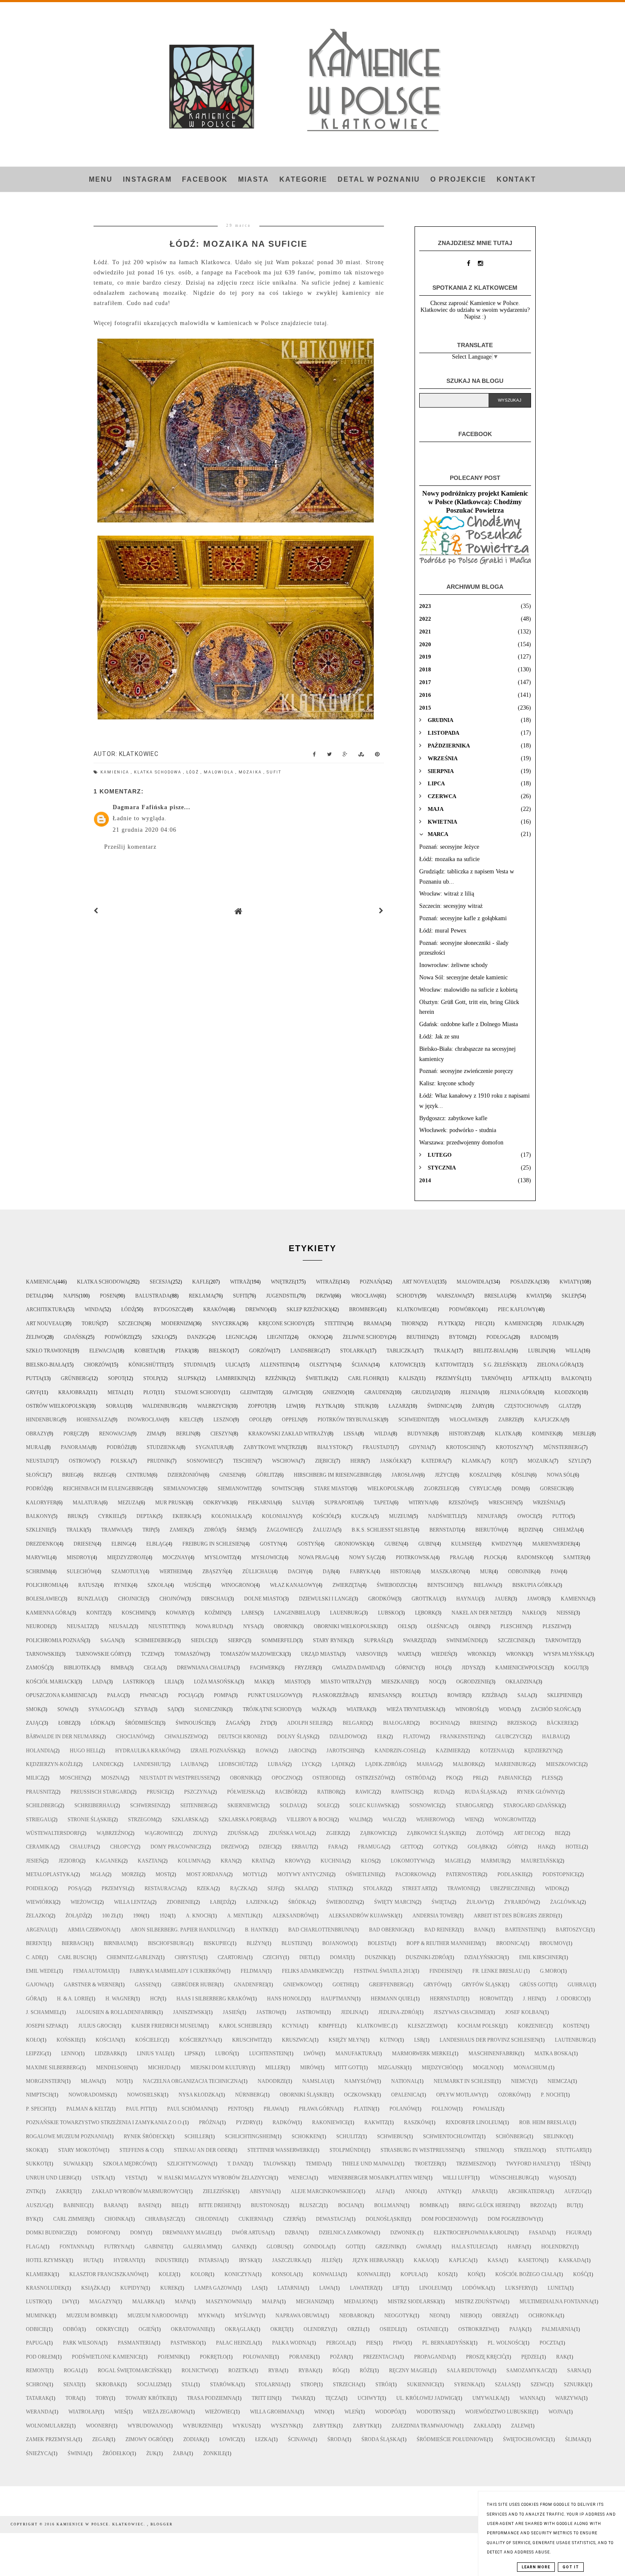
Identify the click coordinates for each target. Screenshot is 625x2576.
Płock (492, 1558)
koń (473, 2274)
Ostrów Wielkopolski (57, 1406)
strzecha (346, 2385)
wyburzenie (200, 2426)
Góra (33, 1999)
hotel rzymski (47, 2260)
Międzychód (439, 2068)
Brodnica (510, 1943)
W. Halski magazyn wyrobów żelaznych (215, 2178)
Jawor (536, 1599)
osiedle (390, 2329)
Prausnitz (40, 1792)
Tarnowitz (560, 1640)
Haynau (467, 1599)
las (257, 2288)
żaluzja (324, 1530)
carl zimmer (71, 2219)
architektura (46, 1309)
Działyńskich (484, 1957)
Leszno (223, 1420)
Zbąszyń (214, 1572)
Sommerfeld (279, 1640)
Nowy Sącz (364, 1558)
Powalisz (486, 2109)
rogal (73, 2371)
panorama (76, 1447)
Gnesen (230, 1475)
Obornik (286, 1626)
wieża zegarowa (166, 2412)
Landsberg (306, 1351)
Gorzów (260, 1351)
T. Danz (237, 2164)
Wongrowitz (512, 1820)
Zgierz (335, 1833)
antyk (446, 2191)
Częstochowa (523, 1406)
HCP (155, 1999)
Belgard (355, 1723)
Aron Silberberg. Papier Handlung (180, 1930)
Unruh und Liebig (51, 2178)
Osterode (326, 1778)
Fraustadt (378, 1447)
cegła (152, 1668)
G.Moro (550, 1971)
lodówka (476, 2288)
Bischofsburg (168, 1943)
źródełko (116, 2453)
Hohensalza (94, 1420)
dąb (328, 1572)
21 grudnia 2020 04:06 (145, 830)
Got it (571, 2567)
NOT (121, 2081)
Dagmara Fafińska (140, 807)
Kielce (188, 1420)
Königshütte (147, 1365)
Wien (471, 1820)
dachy (297, 1572)
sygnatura (212, 1447)
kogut (573, 1668)
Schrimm (38, 1572)
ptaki (183, 1351)
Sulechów (81, 1572)
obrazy (37, 1434)
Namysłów (360, 2081)
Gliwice (293, 1392)
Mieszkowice (564, 1764)
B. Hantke (259, 1930)
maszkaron (447, 1572)
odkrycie (109, 2329)
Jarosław (405, 1475)
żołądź (76, 1916)
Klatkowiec (413, 1309)
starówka (224, 2385)
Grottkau (426, 1599)
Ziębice (325, 1461)
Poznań (370, 1282)
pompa (223, 1695)
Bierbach (75, 1943)
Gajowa (37, 1985)
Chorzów (97, 1365)
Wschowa (286, 1461)
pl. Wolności (506, 2343)
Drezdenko (42, 1544)
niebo (468, 2316)
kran (228, 1861)
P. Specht (38, 2109)
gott (352, 2247)
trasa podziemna (211, 2398)
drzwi (324, 1296)
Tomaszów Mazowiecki (253, 1654)
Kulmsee (463, 1544)
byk (31, 2219)
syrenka (466, 2385)
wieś (121, 2412)
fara (335, 1847)
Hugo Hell (84, 1751)
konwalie (371, 2274)
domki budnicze (48, 2233)
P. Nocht (552, 2095)
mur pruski (171, 1503)
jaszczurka (289, 2260)
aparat (482, 2191)
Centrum (139, 1475)
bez (560, 1833)
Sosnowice (425, 1806)
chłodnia (209, 2219)
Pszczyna (197, 1792)
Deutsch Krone (240, 1737)
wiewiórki (40, 1902)
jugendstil (282, 1296)
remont (37, 2371)
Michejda (161, 2068)
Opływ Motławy (459, 2095)
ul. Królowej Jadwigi (426, 2398)
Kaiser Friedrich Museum (167, 2026)
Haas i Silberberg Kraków (214, 1999)
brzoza (540, 2205)
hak (544, 1847)
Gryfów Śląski (483, 1985)
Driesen (84, 1544)
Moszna (112, 1778)
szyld (577, 1461)
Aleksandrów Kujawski (362, 1916)
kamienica (116, 772)
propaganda (432, 2357)
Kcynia (292, 2026)
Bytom (458, 1337)
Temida (316, 2164)
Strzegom (142, 1820)
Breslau (496, 1296)
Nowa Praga (316, 1558)
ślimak (575, 2439)
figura (576, 2233)
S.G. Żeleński (501, 1365)
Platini (364, 2109)
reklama (202, 1296)
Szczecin (130, 1324)
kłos (368, 1861)
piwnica (151, 1695)
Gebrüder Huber (195, 1985)
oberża (502, 2316)
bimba (119, 1668)
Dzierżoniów (185, 1475)
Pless (549, 1778)
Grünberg (75, 1378)
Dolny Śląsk (295, 1737)
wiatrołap (83, 2412)
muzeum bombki (89, 2316)
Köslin (521, 1475)
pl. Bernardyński (447, 2343)
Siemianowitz (237, 1489)
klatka (505, 1434)
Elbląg (156, 1544)
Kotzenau (494, 1751)
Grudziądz (427, 1392)
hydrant (126, 2260)
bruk (75, 1516)
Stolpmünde (347, 2150)
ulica (233, 1365)
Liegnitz (278, 1337)
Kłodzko (567, 1392)
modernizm (177, 1324)
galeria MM (200, 2247)
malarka (145, 2302)
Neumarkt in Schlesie (464, 2081)
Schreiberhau (94, 1806)
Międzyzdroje (127, 1558)
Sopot (116, 1378)
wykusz (244, 2426)
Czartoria (232, 1957)
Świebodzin (342, 1902)
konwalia (327, 2274)
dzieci (267, 1847)
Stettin (335, 1324)
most (163, 1874)
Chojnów (172, 1599)
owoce (527, 1516)
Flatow (413, 1737)
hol (440, 1668)
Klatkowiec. (374, 2026)
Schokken (306, 2137)
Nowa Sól (560, 1475)
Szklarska (187, 1820)
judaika (564, 1324)
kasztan (150, 1861)
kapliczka (549, 1420)
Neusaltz (80, 1626)
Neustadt (39, 1461)
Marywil (38, 1558)
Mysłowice (267, 1558)
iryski (247, 2260)
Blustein (294, 1943)
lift (398, 2288)
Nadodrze (272, 2081)
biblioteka (79, 1668)
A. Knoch (198, 1916)
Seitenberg (196, 1806)
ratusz (88, 1585)
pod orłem (41, 2357)
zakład (484, 2426)
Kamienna (575, 1599)
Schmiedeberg (155, 1640)
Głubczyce (511, 1737)
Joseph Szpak (44, 2026)
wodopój (388, 2412)
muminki (38, 2316)
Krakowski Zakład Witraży (288, 1434)
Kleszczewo (425, 2026)
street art (417, 1888)
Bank (482, 1930)
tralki (76, 1530)
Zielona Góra (556, 1365)
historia (402, 1572)
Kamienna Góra (48, 1613)
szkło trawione (48, 1351)
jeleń (329, 2260)
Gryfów (435, 1985)
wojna (558, 2412)
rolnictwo (197, 2371)
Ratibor (328, 1792)
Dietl (307, 1957)
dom (518, 1489)
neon (437, 2316)
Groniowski (351, 1544)
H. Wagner (120, 1999)
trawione (461, 1888)
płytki (447, 1324)
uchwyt (369, 2398)
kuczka (362, 1516)
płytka (326, 1406)
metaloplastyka (50, 1874)
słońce (36, 1475)
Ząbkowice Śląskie (433, 1833)
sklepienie (562, 1695)
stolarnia (270, 2385)
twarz (300, 2398)
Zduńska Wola (289, 1833)
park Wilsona (82, 2343)
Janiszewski (190, 2012)
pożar (338, 2357)
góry (514, 1847)
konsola (284, 2274)
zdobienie (180, 1902)
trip (148, 1530)
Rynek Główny (538, 1792)
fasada (539, 2233)
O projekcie (458, 179)
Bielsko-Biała (45, 1365)
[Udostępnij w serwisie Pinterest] (377, 756)
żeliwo (36, 1337)
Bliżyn (256, 1943)
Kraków (215, 1309)
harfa (516, 2247)
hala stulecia (472, 2247)
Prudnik (159, 1461)
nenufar (489, 1516)
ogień (147, 2329)
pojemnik (171, 2357)
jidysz (470, 1668)
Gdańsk (75, 1337)
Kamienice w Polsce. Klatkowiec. (102, 2524)
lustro (36, 2302)
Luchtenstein (268, 2054)
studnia (195, 1365)
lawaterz (363, 2288)
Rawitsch (404, 1792)
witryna (420, 1503)
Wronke (479, 1654)
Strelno (486, 2150)
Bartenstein (522, 1930)
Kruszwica (297, 2040)
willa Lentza (132, 1902)
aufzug (575, 2191)
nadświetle (445, 1516)
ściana (361, 1365)
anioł (413, 2191)
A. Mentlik (242, 1916)
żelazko (38, 1916)
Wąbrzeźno (112, 1833)
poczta (549, 2343)
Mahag (427, 1764)
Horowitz (493, 1999)
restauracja (163, 1888)
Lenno (70, 2054)
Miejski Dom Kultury (220, 2068)
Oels (404, 1626)
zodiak (193, 2439)
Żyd (266, 1723)
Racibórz (288, 1792)
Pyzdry (246, 2122)
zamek (179, 1530)
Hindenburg (43, 1420)
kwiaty (570, 1282)
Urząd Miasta (320, 1654)
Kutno (389, 2040)
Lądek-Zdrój (383, 1764)
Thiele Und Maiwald (370, 2164)
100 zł (109, 1916)
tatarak (38, 2398)
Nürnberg (249, 2095)
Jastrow (268, 2012)
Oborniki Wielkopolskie (348, 1626)
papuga (36, 2343)
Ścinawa (300, 2439)
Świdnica (440, 1406)
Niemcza (559, 2081)
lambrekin (231, 1378)
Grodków (382, 1599)
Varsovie (369, 1654)
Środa (336, 2439)
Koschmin (136, 1613)
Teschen (244, 1461)
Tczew (150, 1654)
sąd (173, 1709)
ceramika (40, 1847)
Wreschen (503, 1503)
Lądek (340, 1764)
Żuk (152, 2453)
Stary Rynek (330, 1640)
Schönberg (511, 2137)
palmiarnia (558, 2329)
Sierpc (237, 1640)
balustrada (153, 1296)
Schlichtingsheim (250, 2137)
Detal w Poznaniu (379, 179)
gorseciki (554, 1489)
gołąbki (479, 1847)
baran (113, 2205)
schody (407, 1296)
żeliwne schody (365, 1337)
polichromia (44, 1585)
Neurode (38, 1626)
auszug (37, 2205)
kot (506, 1461)
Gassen (145, 1985)
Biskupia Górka (534, 1585)
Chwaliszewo (183, 1737)
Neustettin (164, 1626)
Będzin (528, 1530)
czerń (291, 2219)
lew (291, 1406)
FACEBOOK (205, 179)
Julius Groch (97, 2026)
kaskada (572, 2260)
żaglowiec (282, 1530)
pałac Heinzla (236, 2343)
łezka (263, 2439)
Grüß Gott (536, 1985)
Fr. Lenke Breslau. (498, 1971)
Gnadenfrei (250, 1985)
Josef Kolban (524, 2012)
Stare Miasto (333, 1489)
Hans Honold (286, 1999)
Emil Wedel (41, 1971)
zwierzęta (347, 1585)
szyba (143, 1709)
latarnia (290, 2288)
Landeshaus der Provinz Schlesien (489, 2040)
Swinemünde (464, 1640)
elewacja (102, 1351)
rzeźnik (276, 1378)
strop (309, 2385)
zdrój (212, 1530)
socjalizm (151, 2385)
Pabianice (512, 1778)
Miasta (254, 179)
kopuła (411, 2274)
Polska (121, 1461)
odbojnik (521, 1572)
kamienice (519, 1324)
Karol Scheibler (242, 2026)
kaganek (109, 1861)
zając (34, 1723)
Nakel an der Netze (479, 1613)
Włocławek (466, 1420)
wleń (352, 2412)
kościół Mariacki (51, 1682)
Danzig (197, 1337)
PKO (451, 1778)
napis (71, 1296)
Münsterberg (562, 1447)
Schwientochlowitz (451, 2137)
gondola (317, 2247)
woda (507, 1709)
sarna (576, 2371)
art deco (526, 1833)
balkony (39, 1516)
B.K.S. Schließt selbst (382, 1530)
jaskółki (393, 1461)
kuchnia (333, 1861)
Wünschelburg (511, 2178)
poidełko (39, 1888)
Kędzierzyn (540, 1751)
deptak (146, 1516)
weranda (39, 2412)
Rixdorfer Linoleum (474, 2122)
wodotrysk (433, 2412)
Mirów (309, 2068)
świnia (77, 2453)
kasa (495, 2260)
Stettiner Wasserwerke (280, 2150)
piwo (399, 2343)
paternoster (464, 1874)
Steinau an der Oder (203, 2150)
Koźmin (215, 1613)
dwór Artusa (250, 2233)
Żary (479, 1406)
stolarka (354, 1351)
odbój (71, 2329)
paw (556, 1572)
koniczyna (240, 2274)
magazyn (103, 2302)
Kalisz (408, 1378)
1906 (138, 1916)
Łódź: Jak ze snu (439, 1037)
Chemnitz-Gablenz (133, 1957)
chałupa (82, 1847)
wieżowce (84, 1902)
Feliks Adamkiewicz (310, 1971)
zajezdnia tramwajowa (425, 2426)
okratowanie (190, 2329)
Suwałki (75, 2164)
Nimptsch (39, 2095)
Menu (101, 179)
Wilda (383, 1434)
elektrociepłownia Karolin (473, 2233)
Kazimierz (450, 1751)
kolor (199, 2274)
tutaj (321, 323)
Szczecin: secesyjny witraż (451, 906)
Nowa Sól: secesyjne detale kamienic (463, 977)
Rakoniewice (330, 2122)
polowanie (258, 2357)
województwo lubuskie (499, 2412)
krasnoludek (45, 2288)
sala (524, 1695)
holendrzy (557, 2247)
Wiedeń (441, 1654)
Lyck (309, 1764)
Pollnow (444, 2109)
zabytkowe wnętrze (272, 1447)
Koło (33, 2040)
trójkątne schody (269, 1709)
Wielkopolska (388, 1489)
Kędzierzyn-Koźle (51, 1764)
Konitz (96, 1613)
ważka (321, 1709)
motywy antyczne (303, 1874)
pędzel (531, 2357)
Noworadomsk (90, 2095)
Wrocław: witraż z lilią (447, 894)
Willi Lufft (458, 2178)
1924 (165, 1916)
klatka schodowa (159, 772)
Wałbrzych (213, 1406)
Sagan (109, 1640)
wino (321, 2412)
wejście (195, 1585)
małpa (271, 2302)
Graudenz (379, 1392)
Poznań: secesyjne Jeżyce (449, 847)
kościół (324, 1516)
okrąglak (240, 2329)
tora (72, 2398)
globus (277, 2247)
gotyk (442, 1847)
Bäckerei (560, 1723)
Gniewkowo (300, 1985)
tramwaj (114, 1530)
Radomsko (532, 1558)
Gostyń (308, 1544)
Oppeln (292, 1420)
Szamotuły (127, 1572)
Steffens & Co (139, 2150)
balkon (572, 1378)
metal (116, 1392)
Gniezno (334, 1392)
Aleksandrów (293, 1916)
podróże (119, 1447)
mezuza (128, 1503)
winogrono (237, 1585)
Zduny (202, 1833)
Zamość (37, 1668)
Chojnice (131, 1599)
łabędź (220, 1902)
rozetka (240, 2371)
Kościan (107, 2040)
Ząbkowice (375, 1833)
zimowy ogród (146, 2439)
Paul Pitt (138, 2109)
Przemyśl (449, 1378)
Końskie (68, 2040)
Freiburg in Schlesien (213, 1544)
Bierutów (489, 1530)
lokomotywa (410, 1861)
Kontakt (516, 179)
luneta (558, 2288)
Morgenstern (45, 2081)
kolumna (191, 1861)
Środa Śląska (381, 2439)
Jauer (503, 1599)
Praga (459, 1558)
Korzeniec (532, 2026)
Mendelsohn (114, 2068)
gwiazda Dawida (355, 1668)
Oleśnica (440, 1626)
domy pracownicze (178, 1847)
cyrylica (482, 1489)
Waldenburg (161, 1406)
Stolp (151, 1378)
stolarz (375, 1888)
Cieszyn (221, 1434)
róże (366, 2371)
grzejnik (388, 2247)
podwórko (464, 1309)
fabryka (362, 1572)
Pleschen (513, 1626)
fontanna (74, 2247)
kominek (544, 1434)
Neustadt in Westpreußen (177, 1778)
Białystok (332, 1447)
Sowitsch (285, 1489)
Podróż (36, 1489)
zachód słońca (553, 1709)
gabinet (156, 2247)
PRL (477, 1778)
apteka (532, 1378)
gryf (33, 1392)
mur (486, 1572)
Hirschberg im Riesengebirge (335, 1475)
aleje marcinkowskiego (325, 2191)
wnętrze (283, 1282)
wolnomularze (48, 2426)
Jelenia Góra (518, 1392)
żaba (180, 2453)
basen (147, 2205)
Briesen (480, 1723)
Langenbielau (294, 1613)
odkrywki (217, 1503)
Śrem (243, 1530)
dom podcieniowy (446, 2219)
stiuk (362, 1406)
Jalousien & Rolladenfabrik (116, 2012)
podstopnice (560, 1874)
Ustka (100, 2178)
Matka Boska (553, 2054)
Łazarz (399, 1406)
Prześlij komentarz (130, 847)
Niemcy (521, 2081)
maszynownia (226, 2302)
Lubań (277, 1764)
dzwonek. (404, 2233)
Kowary (177, 1613)
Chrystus (188, 1957)
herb (357, 1461)
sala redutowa (469, 2371)
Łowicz (229, 2439)
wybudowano (147, 2426)
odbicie (36, 2329)
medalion (358, 2302)
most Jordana (206, 1874)
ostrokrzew (476, 2329)
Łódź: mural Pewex (443, 931)
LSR (419, 2040)
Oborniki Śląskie (304, 2095)
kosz (445, 2274)
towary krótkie (148, 2398)
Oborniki (243, 1778)
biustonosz (267, 2205)
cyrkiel (109, 1516)
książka (93, 2288)
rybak (307, 2371)
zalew (520, 2426)
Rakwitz (376, 2122)
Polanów (402, 2109)
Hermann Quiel (392, 1999)
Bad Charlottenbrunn (321, 1930)
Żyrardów (519, 1902)
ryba (275, 2371)
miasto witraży (343, 1682)
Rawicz (365, 1792)
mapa (182, 2302)
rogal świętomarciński (132, 2371)
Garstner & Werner (91, 1985)
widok (554, 1888)
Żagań (235, 1723)
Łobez (66, 1723)
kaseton (530, 2260)
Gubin (427, 1544)
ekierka (184, 1516)
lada (99, 1682)
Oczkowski (359, 2095)
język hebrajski (375, 2260)
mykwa (208, 2316)
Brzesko (519, 1723)
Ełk (382, 1737)
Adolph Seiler (307, 1723)
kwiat (535, 1296)
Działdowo (345, 1737)
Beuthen (418, 1337)
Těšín (577, 2164)
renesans (382, 1695)
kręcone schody (282, 1324)
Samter (574, 1558)
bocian (348, 2205)
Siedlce (201, 1640)
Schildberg (42, 1806)
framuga (371, 1847)
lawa (327, 2288)
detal (34, 1296)
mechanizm (312, 2302)
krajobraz (74, 1392)
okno (316, 1337)
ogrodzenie (473, 1682)
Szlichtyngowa (189, 2164)
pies (371, 2343)
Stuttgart (571, 2150)
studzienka (163, 1447)
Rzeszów (460, 1503)
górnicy (407, 1668)
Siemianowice (182, 1489)
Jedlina (352, 2012)
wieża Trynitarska (413, 1709)
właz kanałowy (293, 1585)
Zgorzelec (439, 1489)
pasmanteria (136, 2343)
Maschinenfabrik (493, 2054)
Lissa (351, 1434)
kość (580, 2274)
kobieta (145, 1351)
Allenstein (275, 1365)
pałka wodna (291, 2343)
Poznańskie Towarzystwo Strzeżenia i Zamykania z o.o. (104, 2122)
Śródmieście (142, 1723)
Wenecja (300, 2178)
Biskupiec (217, 1943)
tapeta (383, 1503)
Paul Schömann (189, 2109)
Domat (339, 1957)
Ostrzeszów (372, 1778)
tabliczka (401, 1351)
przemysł (115, 1888)
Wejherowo (432, 1820)
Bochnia (442, 1723)
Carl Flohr (364, 1378)
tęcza (333, 2398)
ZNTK (33, 2191)
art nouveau (44, 1324)
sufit (274, 772)
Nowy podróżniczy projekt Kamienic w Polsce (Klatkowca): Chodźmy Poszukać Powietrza (475, 502)
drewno (257, 1309)
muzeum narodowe (155, 2316)
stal (188, 2385)
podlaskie (512, 1874)
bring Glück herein (486, 2205)
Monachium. (531, 2068)
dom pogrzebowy (512, 2219)
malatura (87, 1503)
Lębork (425, 1613)
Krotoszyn (511, 1447)
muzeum (401, 1516)
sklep (570, 1296)
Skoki (34, 2150)
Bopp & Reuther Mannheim (443, 1943)
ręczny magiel (410, 2371)
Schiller (197, 2137)
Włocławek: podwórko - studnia (458, 1130)
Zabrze (508, 1420)
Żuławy (477, 1902)
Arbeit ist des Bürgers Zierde (515, 1916)
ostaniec (430, 2329)
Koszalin (482, 1475)
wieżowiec (219, 2412)
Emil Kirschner (541, 1957)
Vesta (133, 2178)
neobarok (354, 2316)
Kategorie (303, 179)
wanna (529, 2398)
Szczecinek (513, 1640)
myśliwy (247, 2316)
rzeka (205, 1888)
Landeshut (149, 1764)
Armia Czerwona (91, 1930)
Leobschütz (235, 1764)
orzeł (355, 2329)
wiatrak (358, 1709)
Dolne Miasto (263, 1599)
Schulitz (349, 2137)
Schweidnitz (416, 1420)
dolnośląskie (385, 2219)
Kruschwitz (249, 2040)
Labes (250, 1613)
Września (546, 1503)
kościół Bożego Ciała (526, 2274)
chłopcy (122, 1847)
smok (34, 1709)
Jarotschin (342, 1751)
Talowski (276, 2164)
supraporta (341, 1503)
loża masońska (216, 1682)
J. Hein (531, 1999)
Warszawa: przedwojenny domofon (461, 1143)
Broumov (553, 1943)
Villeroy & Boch (310, 1820)
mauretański (540, 1861)
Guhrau (579, 1985)
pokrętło (213, 2357)
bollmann (389, 2205)
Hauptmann (338, 1999)
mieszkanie (397, 1682)
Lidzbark (108, 2054)
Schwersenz (147, 1806)
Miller (275, 2068)
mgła (98, 1874)
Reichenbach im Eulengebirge (105, 1489)
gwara (426, 2247)
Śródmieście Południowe (452, 2439)
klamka (473, 1461)
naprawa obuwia (299, 2316)
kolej (166, 2274)
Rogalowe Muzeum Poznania (67, 2137)
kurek (169, 2288)
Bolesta (379, 1943)
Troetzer (427, 2164)
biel (177, 2205)
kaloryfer (41, 1503)
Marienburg (512, 1764)
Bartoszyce (572, 1930)
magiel (455, 1861)
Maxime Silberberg (53, 2068)
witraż (240, 1282)
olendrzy (317, 2329)
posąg (77, 1888)
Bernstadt (444, 1530)
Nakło (531, 1613)
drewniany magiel (189, 2233)
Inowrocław (145, 1420)
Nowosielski (145, 2095)
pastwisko (185, 2343)
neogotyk (399, 2316)
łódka (100, 1723)
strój (383, 2385)
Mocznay (175, 1558)
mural (35, 1447)
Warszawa (451, 1296)
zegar (101, 2439)
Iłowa (264, 1751)
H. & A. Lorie (73, 1999)
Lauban (192, 1764)
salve (300, 1503)
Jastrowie (311, 2012)
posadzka (524, 1282)
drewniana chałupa (205, 1668)
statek (338, 1888)
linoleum (433, 2288)
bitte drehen (217, 2205)
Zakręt (66, 2191)
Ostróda (418, 1778)
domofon (101, 2233)
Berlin (185, 1434)
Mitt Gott (348, 2068)
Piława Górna (318, 2109)
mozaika (251, 772)
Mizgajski (392, 2068)
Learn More (536, 2567)
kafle (200, 1282)
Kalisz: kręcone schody (447, 1083)
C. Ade (34, 1957)
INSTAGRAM (147, 179)
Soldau (290, 1806)
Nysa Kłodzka (199, 2095)
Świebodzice (394, 1585)
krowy (295, 1861)
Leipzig (36, 2054)
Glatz (567, 1406)
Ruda (441, 1792)
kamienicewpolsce (522, 1668)
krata (260, 1861)
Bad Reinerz (441, 1930)
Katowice (403, 1365)
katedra (433, 1461)
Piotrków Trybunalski (350, 1420)
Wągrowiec (161, 1833)
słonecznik (210, 1709)
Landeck (105, 1764)
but (572, 2205)
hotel (574, 1847)
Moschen (72, 1778)
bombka (431, 2205)
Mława (90, 2081)
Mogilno (485, 2068)
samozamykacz (529, 2371)
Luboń (224, 2054)
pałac (115, 1695)
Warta (406, 1654)
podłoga (499, 1337)
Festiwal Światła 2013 (384, 1971)
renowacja (115, 1434)
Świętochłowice (526, 2439)
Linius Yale (153, 2054)
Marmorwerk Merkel (422, 2054)
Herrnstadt (447, 1999)
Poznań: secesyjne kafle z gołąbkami (463, 918)
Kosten (573, 2026)
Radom (540, 1337)
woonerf (99, 2426)
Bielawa (485, 1585)
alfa (382, 2191)
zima (153, 1434)
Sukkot (37, 2164)
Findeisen (443, 1971)
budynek (420, 1434)
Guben (393, 1544)
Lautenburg (572, 2040)
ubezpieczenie (510, 1888)
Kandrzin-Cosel (397, 1751)
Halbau (553, 1737)
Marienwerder (553, 1544)
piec (480, 1324)
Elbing (121, 1544)
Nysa (250, 1626)
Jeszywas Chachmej (461, 2012)
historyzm (464, 1434)
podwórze (119, 1337)
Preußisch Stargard (101, 1792)
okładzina (521, 1682)
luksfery (518, 2288)
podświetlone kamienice (107, 2357)
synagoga (103, 1709)
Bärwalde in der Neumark (63, 1737)
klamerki (40, 2274)
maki (261, 1682)
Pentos (238, 2109)
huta (90, 2260)
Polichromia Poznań (55, 1640)
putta (34, 1378)
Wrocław (364, 1296)
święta (441, 1902)
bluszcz (311, 2205)
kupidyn (132, 2288)
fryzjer (305, 1668)
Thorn (410, 1324)
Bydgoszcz (169, 1309)
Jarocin (299, 1751)
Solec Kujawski (371, 1806)
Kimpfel (330, 2026)
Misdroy (79, 1558)
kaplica (460, 2260)
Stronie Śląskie (90, 1820)
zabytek (325, 2426)
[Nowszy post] (96, 911)
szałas (505, 2385)
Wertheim (173, 1572)
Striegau (39, 1820)
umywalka (488, 2398)
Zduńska (240, 1833)
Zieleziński (218, 2191)
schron (37, 2385)
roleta (421, 1695)
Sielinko (555, 2137)
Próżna (209, 2122)
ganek (241, 2247)
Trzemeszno (473, 2164)
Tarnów (492, 1378)
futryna (116, 2247)
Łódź (193, 772)
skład (303, 1888)
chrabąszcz (162, 2219)
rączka (241, 1888)
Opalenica (406, 2095)
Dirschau (214, 1599)
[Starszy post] (381, 911)
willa (574, 1351)
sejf (273, 1888)
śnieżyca (39, 2453)
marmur (493, 1861)
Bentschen (442, 1585)
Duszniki (377, 1957)
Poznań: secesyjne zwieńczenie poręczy (466, 1071)
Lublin (537, 1351)
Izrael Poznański (215, 1751)
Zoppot (258, 1406)
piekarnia (262, 1503)
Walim (358, 1820)
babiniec (75, 2205)
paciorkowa (413, 1874)
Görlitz (267, 1475)
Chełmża (565, 1530)
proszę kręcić (486, 2357)
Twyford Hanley (530, 2164)
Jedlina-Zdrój (398, 2012)
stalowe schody (198, 1392)
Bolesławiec (44, 1599)
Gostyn (270, 1544)
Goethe (343, 1985)
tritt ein (264, 2398)
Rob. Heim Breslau (545, 2122)
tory (102, 2398)
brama (373, 1324)
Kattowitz (450, 1365)
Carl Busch (74, 1957)
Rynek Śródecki (146, 2137)
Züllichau (257, 1572)
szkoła (158, 1585)
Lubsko (388, 1613)
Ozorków (511, 2095)
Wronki (517, 1654)
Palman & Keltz (88, 2109)
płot (150, 1392)
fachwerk (264, 1668)
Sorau (115, 1406)
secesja (160, 1282)
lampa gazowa (215, 2288)
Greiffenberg (388, 1985)
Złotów (487, 1833)
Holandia (40, 1751)
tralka (444, 1351)
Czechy (273, 1957)
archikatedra (528, 2191)
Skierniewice (246, 1806)
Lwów (311, 2054)
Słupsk (187, 1378)
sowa (65, 1709)
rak (562, 2357)
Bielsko (220, 1351)
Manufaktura (356, 2054)
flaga (35, 2247)
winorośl (469, 1709)
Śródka (299, 1902)
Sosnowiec (202, 1461)
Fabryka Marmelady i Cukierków (177, 1971)
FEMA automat (93, 1971)
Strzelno (527, 2150)
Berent (36, 1943)
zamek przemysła (51, 2439)
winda (94, 1309)
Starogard (472, 1806)
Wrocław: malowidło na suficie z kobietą (468, 990)
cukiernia (253, 2219)
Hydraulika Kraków (145, 1751)
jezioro (69, 1861)
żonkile (214, 2453)
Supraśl (375, 1640)
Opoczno (284, 1778)
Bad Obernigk (389, 1930)
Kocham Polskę (480, 2026)
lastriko (136, 1682)
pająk (517, 2329)
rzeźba (491, 1695)
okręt (279, 2329)
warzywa (568, 2398)
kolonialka (229, 1516)
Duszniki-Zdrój (427, 1957)
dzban (294, 2233)
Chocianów (132, 1737)
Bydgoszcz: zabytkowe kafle (453, 1118)
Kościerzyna (198, 2040)
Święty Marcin (395, 1902)
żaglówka (565, 1902)
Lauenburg (346, 1613)
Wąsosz (560, 2178)
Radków (284, 2122)
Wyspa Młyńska (566, 1654)
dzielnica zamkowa (347, 2233)
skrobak (108, 2385)
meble (581, 1434)
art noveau (419, 1282)
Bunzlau (90, 1599)
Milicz (35, 1778)
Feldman (253, 1971)
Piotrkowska (415, 1558)
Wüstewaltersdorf (53, 1833)
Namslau (315, 2081)
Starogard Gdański (532, 1806)
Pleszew (554, 1626)
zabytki (364, 2426)
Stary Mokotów (81, 2150)
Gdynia (419, 1447)
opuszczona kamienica (58, 1695)
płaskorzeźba (332, 1695)
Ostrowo (82, 1461)
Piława (273, 2109)
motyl (252, 1874)
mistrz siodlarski (413, 2302)
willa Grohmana (274, 2412)
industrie (169, 2260)
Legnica (237, 1337)
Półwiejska (243, 1792)
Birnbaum (118, 1943)
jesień (34, 1861)
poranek (301, 2357)
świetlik (318, 1378)
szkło (160, 1337)
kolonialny (279, 1516)
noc (435, 1682)
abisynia (262, 2191)
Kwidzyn (504, 1544)
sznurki (575, 2385)
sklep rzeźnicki (308, 1309)
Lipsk (192, 2054)
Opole (257, 1420)
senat (71, 2385)
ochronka (543, 2316)
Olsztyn (321, 1365)
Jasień (232, 2012)
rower (456, 1695)
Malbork (466, 1764)
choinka (117, 2219)
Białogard (398, 1723)
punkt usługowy (272, 1695)
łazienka (259, 1902)
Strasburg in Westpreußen (420, 2150)
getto (409, 1847)
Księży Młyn (346, 2040)
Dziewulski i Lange (325, 1599)
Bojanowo (337, 1943)
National (404, 2081)
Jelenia (471, 1392)
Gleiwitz (252, 1392)
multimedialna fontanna (556, 2302)
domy (138, 2233)
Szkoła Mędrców (127, 2164)
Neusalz (121, 1626)
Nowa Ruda (211, 1626)
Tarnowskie (43, 1654)
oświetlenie (362, 1874)
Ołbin (476, 1626)
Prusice (157, 1792)
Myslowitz (220, 1558)
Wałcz (391, 1820)
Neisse (565, 1613)
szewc (539, 2385)
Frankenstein (460, 1737)
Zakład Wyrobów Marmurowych (139, 2191)
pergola (338, 2343)
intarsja (211, 2260)
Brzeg (102, 1475)
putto (561, 1516)
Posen (108, 1296)
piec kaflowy (517, 1309)
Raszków (417, 2122)
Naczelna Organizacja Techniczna (192, 2081)
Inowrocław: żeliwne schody (453, 965)
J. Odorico (570, 1999)
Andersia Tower (435, 1916)
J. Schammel (43, 2012)
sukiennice (422, 2385)
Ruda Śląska (483, 1792)
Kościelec (149, 2040)
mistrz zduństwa (479, 2302)
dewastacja (333, 2219)
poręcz (73, 1434)
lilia (171, 1682)
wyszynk (284, 2426)
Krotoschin (463, 1447)
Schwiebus (392, 2137)
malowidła (220, 772)
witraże (327, 1282)
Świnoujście (193, 1723)
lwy (68, 2302)
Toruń (91, 1324)
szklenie (38, 1530)
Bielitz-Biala (491, 1351)
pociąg (188, 1695)
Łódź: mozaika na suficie (449, 859)
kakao (423, 2260)
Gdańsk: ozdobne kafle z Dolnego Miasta (469, 1024)
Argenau (39, 1930)
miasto (294, 1682)
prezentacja (381, 2357)
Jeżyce (444, 1475)
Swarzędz (417, 1640)
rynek (123, 1585)
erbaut (302, 1847)
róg (338, 2371)
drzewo (232, 1847)
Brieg (70, 1475)
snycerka (226, 1324)
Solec (325, 1806)
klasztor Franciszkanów (106, 2274)
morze (131, 1874)
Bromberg (364, 1309)
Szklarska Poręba (244, 1820)
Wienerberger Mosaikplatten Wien (377, 2178)
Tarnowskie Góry (100, 1654)
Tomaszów (189, 1654)
